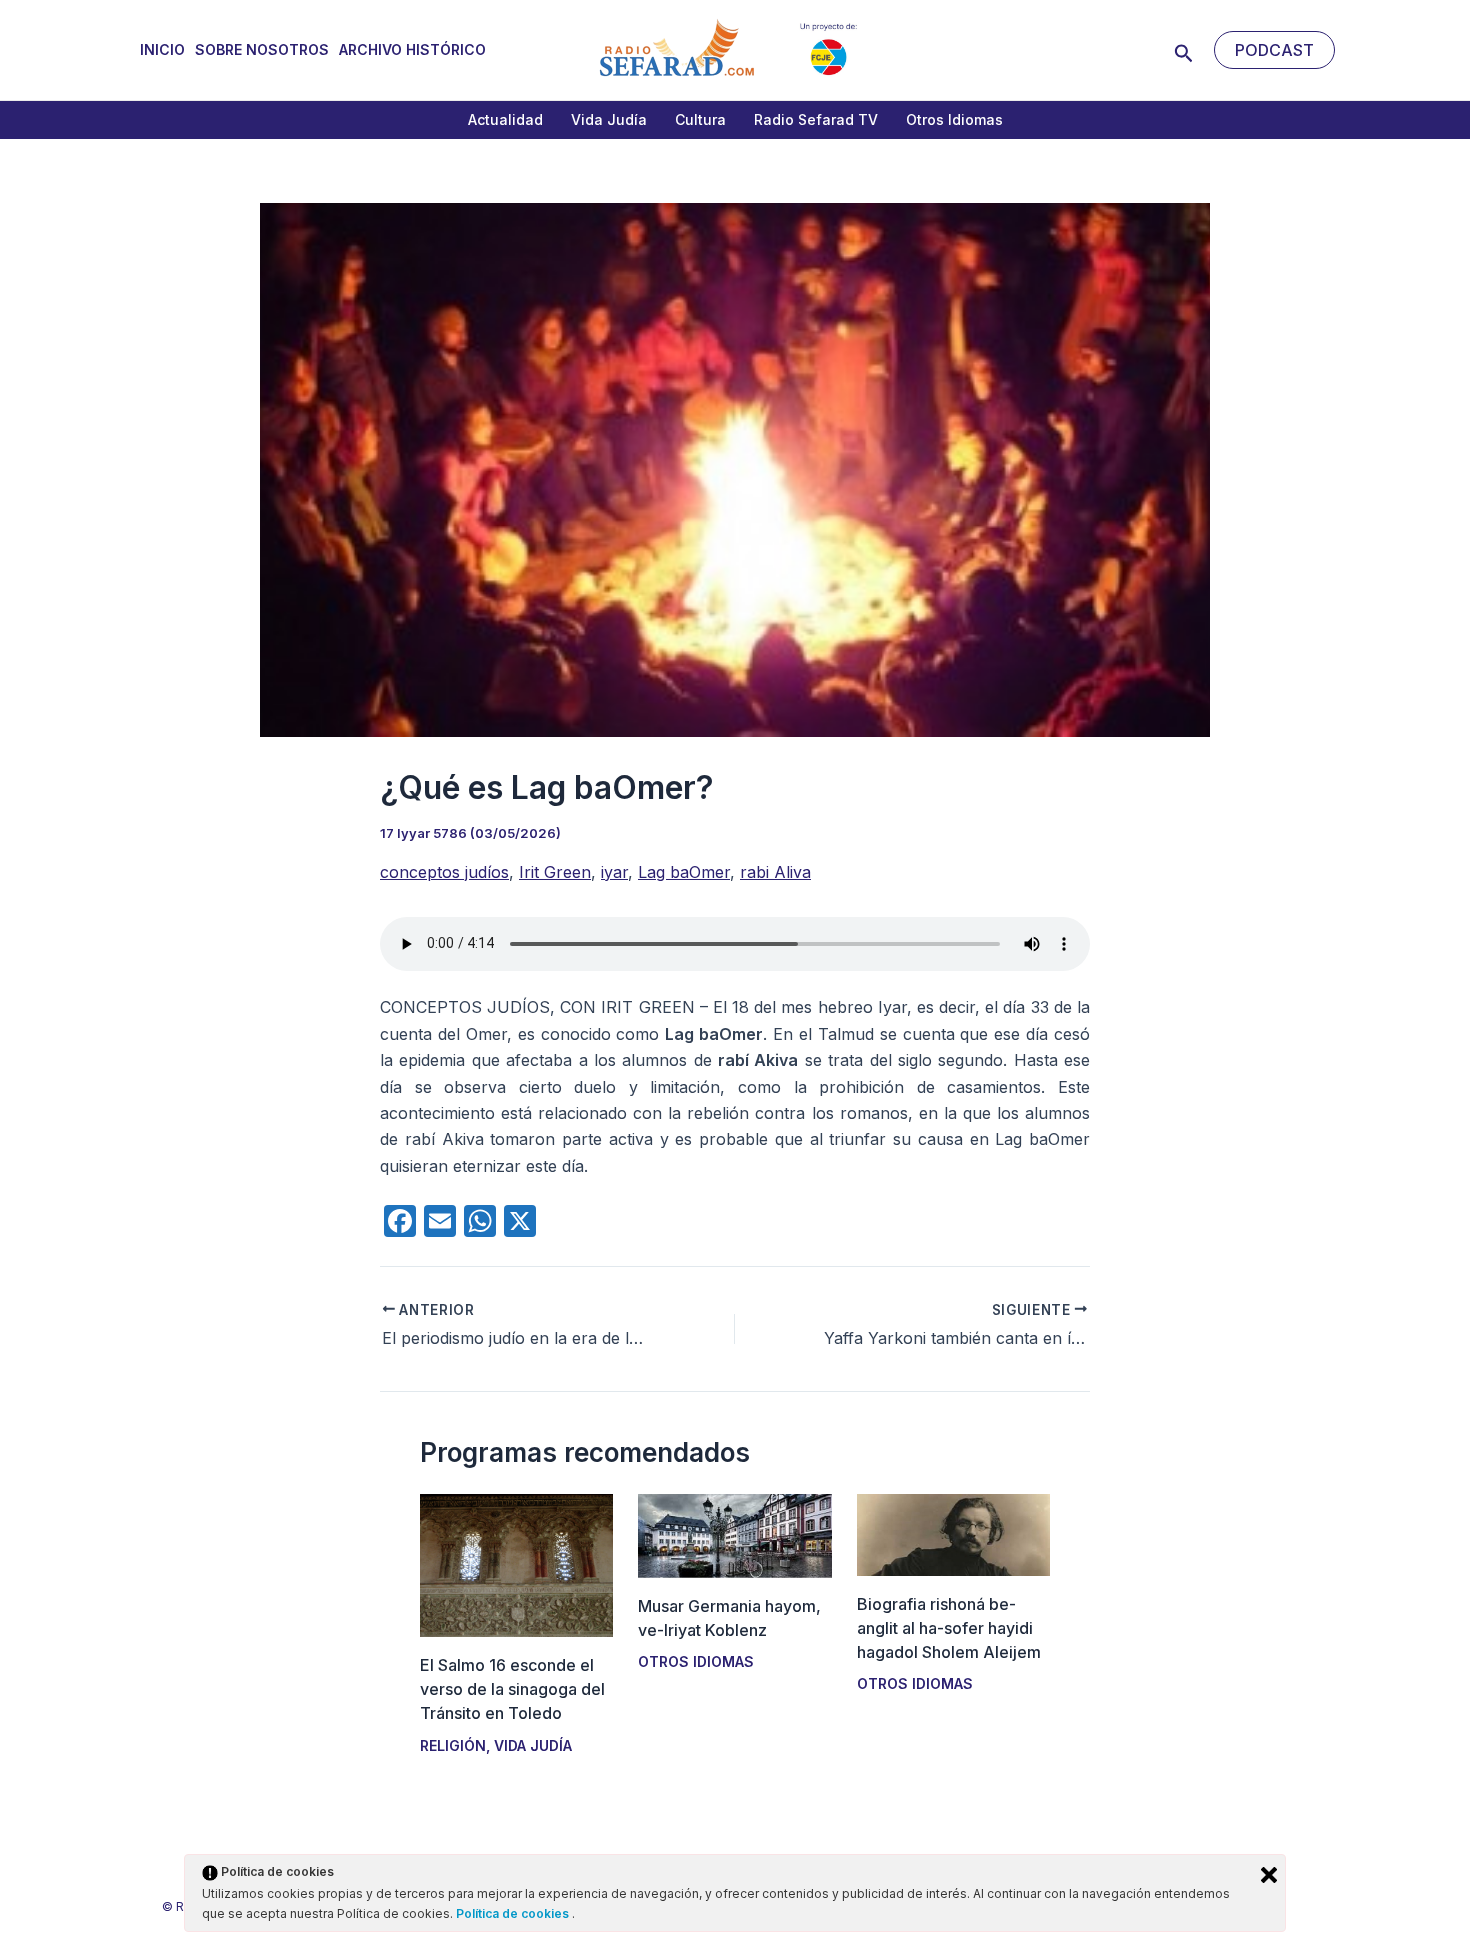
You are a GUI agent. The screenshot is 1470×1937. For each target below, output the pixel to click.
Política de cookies (514, 1913)
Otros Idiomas (954, 119)
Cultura (700, 119)
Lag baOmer (684, 872)
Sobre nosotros (262, 49)
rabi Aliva (775, 872)
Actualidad (505, 119)
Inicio (162, 49)
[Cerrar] (1269, 1875)
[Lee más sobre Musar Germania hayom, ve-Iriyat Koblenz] (734, 1534)
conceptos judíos (444, 872)
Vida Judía (609, 119)
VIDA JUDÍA (533, 1745)
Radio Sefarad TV (816, 119)
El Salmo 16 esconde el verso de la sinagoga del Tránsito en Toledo (512, 1689)
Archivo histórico (412, 49)
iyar (614, 872)
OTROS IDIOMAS (696, 1661)
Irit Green (555, 872)
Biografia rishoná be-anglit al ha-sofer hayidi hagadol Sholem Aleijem (949, 1628)
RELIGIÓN (453, 1745)
